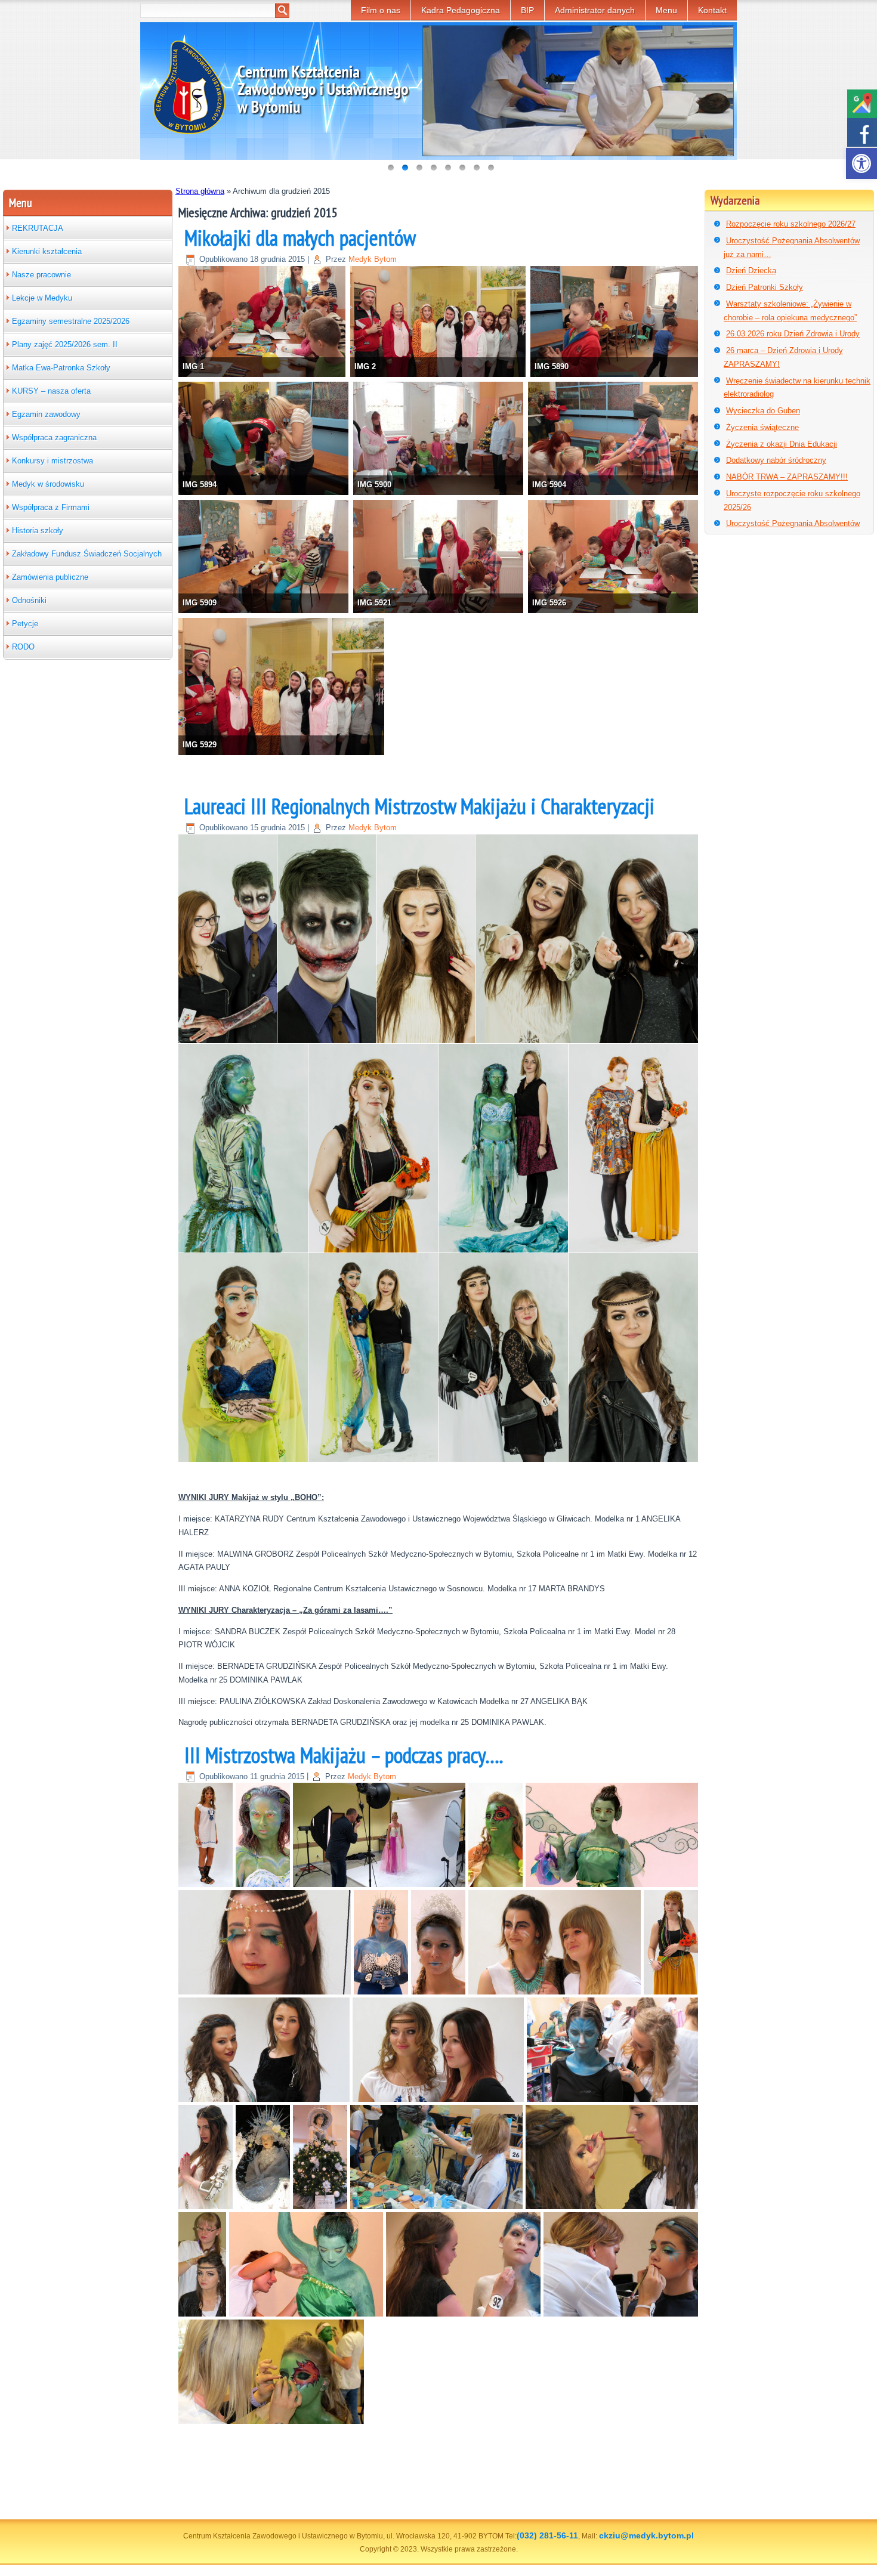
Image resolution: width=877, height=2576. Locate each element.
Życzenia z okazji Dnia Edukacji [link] (782, 444)
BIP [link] (527, 10)
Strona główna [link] (200, 191)
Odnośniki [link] (29, 600)
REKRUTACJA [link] (38, 228)
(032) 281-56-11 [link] (547, 2535)
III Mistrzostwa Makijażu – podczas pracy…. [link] (344, 1755)
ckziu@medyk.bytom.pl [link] (646, 2535)
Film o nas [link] (381, 10)
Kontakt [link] (712, 10)
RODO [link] (23, 647)
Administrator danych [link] (595, 10)
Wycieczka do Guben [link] (763, 411)
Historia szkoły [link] (38, 531)
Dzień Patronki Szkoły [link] (765, 287)
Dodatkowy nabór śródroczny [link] (776, 460)
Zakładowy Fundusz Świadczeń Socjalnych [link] (87, 554)
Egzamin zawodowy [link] (46, 414)
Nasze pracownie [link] (41, 275)
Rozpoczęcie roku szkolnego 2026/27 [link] (791, 224)
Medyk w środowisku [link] (48, 484)
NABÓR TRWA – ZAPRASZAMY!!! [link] (787, 477)
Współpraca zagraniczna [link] (54, 437)
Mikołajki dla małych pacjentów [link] (300, 238)
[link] (861, 163)
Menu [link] (666, 10)
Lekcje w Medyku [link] (42, 298)
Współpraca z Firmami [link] (51, 507)
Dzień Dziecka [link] (751, 270)
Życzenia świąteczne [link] (762, 427)
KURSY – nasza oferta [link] (51, 391)
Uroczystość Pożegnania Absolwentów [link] (793, 523)
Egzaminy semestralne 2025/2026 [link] (71, 321)
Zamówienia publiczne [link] (50, 577)
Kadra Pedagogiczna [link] (461, 10)
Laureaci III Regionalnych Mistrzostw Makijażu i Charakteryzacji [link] (419, 806)
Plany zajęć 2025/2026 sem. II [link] (65, 344)
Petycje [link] (25, 624)
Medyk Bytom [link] (373, 259)
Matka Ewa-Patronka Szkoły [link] (61, 368)
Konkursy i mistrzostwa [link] (53, 461)
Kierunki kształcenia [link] (47, 251)
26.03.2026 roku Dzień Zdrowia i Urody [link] (793, 334)
